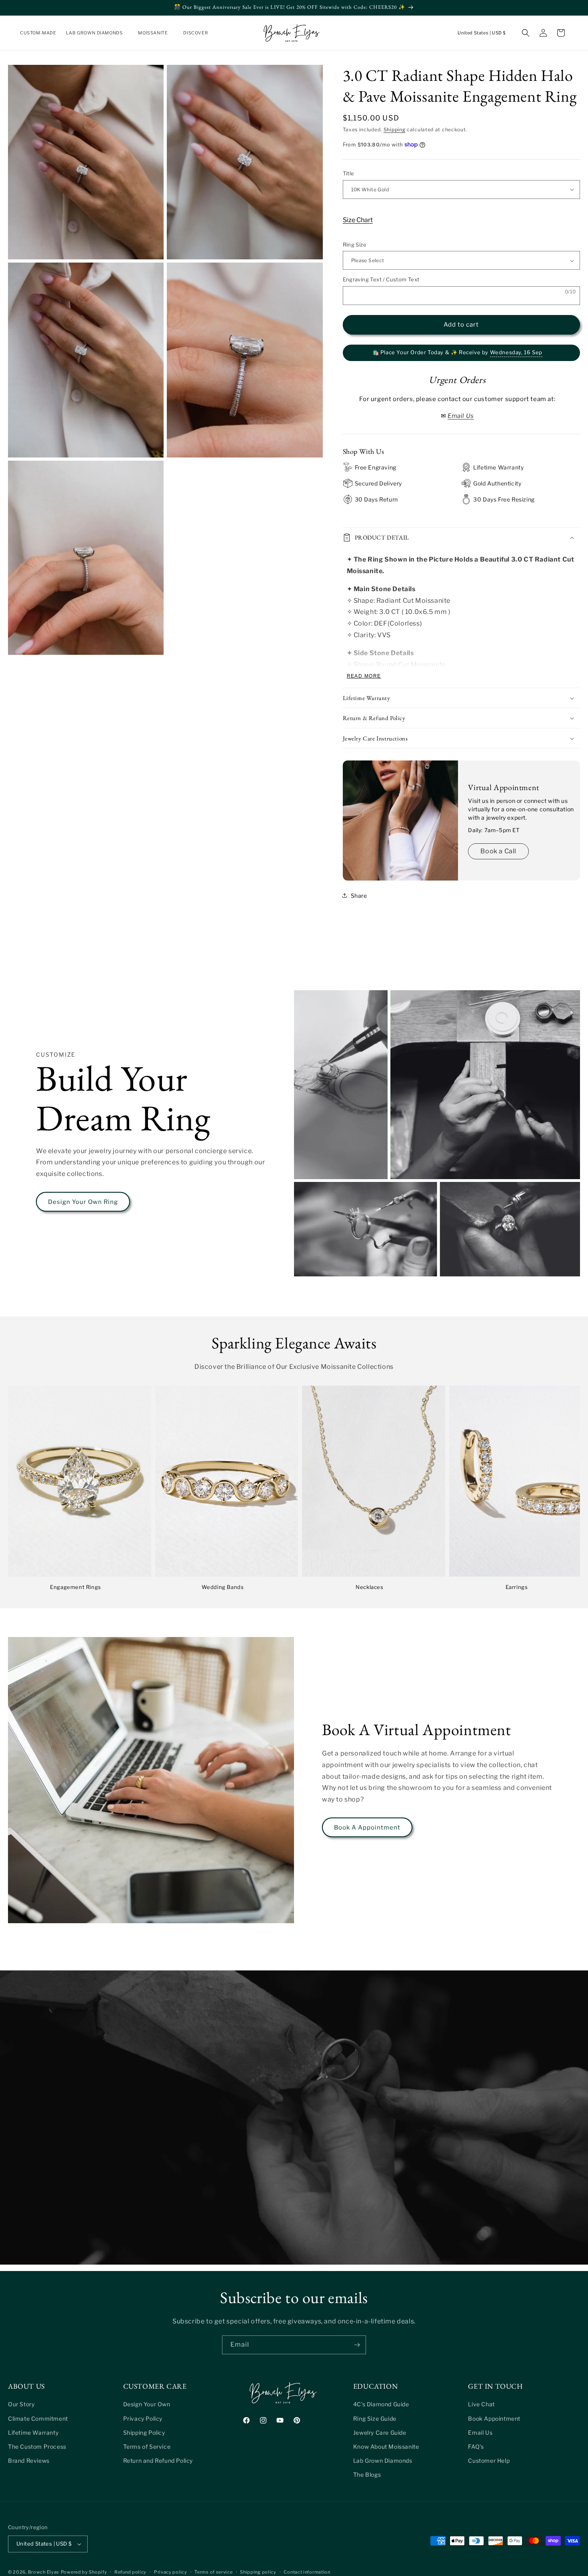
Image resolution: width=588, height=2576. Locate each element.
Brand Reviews (29, 2461)
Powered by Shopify (84, 2572)
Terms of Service (147, 2447)
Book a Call (498, 851)
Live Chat (481, 2404)
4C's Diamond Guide (381, 2404)
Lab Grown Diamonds (383, 2461)
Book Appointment (494, 2418)
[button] (97, 33)
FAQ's (476, 2447)
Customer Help (489, 2461)
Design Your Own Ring (83, 1202)
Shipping (395, 129)
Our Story (21, 2404)
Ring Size (355, 245)
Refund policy (130, 2572)
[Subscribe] (357, 2345)
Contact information (307, 2572)
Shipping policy (258, 2572)
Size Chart (358, 220)
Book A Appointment (367, 1828)
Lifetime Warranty (33, 2432)
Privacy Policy (143, 2418)
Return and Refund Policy (158, 2461)
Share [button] (359, 896)
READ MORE (364, 676)
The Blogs (367, 2475)
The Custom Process (37, 2447)
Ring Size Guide (375, 2418)
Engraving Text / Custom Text (381, 279)
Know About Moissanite (386, 2447)
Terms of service (213, 2572)
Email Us (480, 2432)
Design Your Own (147, 2404)
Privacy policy (171, 2572)
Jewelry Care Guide (380, 2432)
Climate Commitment (38, 2418)
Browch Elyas (44, 2572)
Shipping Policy (144, 2432)
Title (349, 173)
